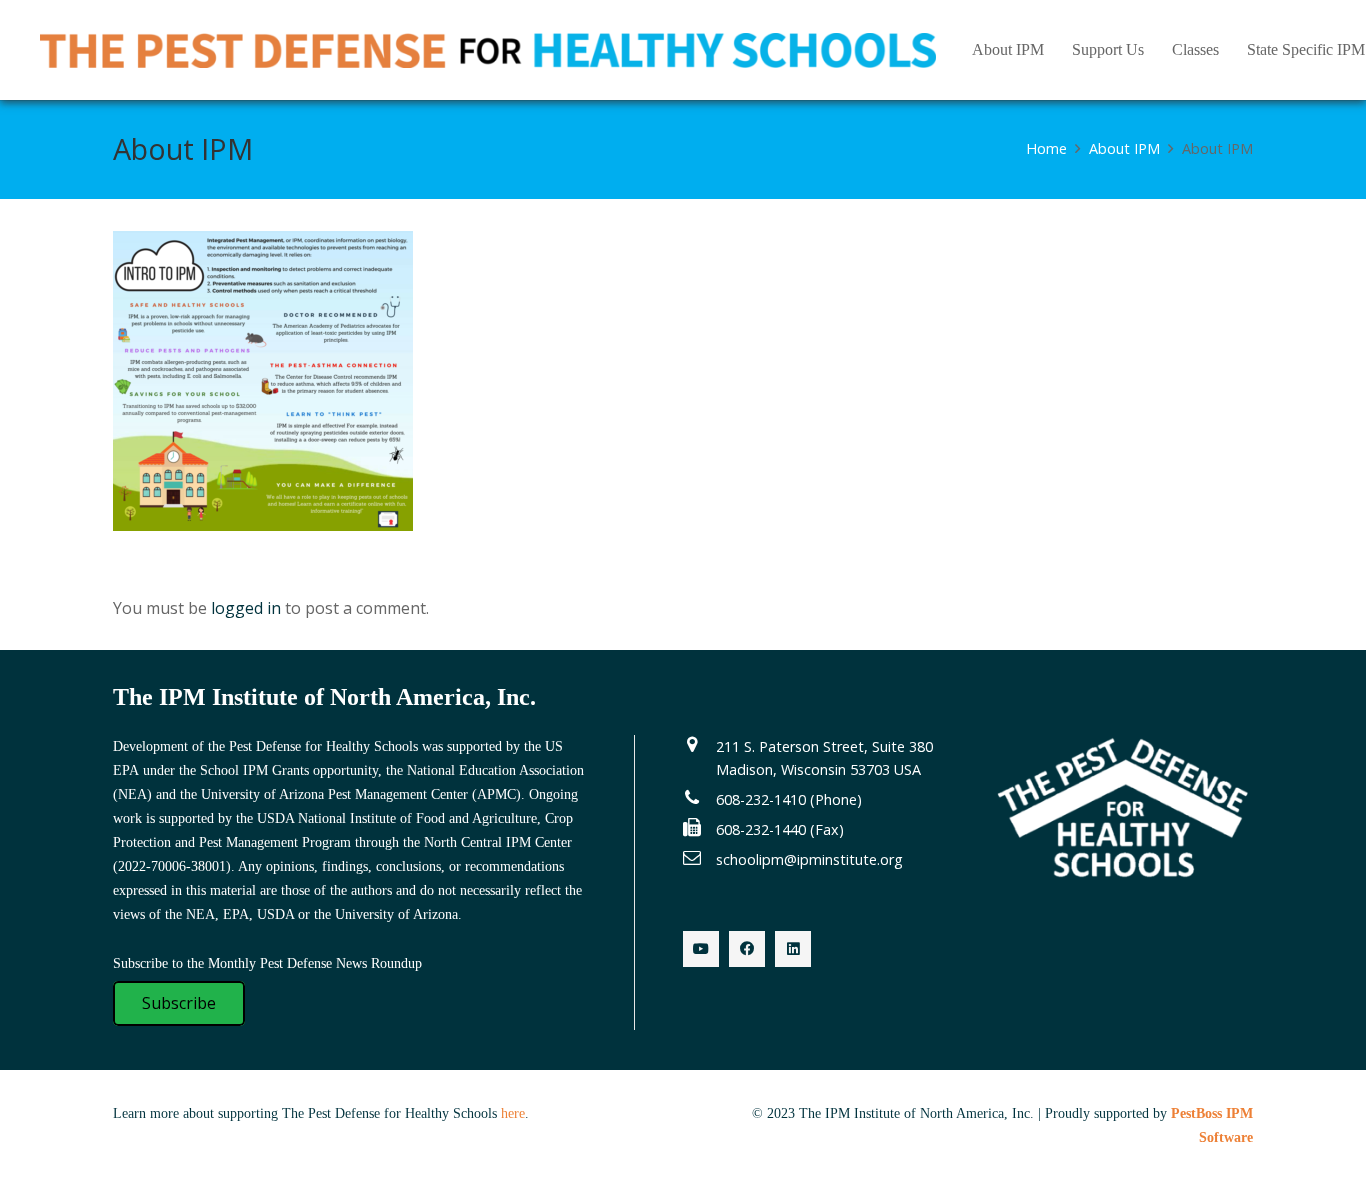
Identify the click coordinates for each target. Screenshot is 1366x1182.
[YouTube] (701, 949)
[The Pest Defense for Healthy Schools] (488, 50)
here (513, 1113)
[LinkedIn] (793, 949)
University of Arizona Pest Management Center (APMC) (361, 794)
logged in (246, 608)
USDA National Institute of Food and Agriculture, (399, 818)
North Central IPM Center (498, 842)
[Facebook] (747, 949)
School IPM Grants (254, 770)
